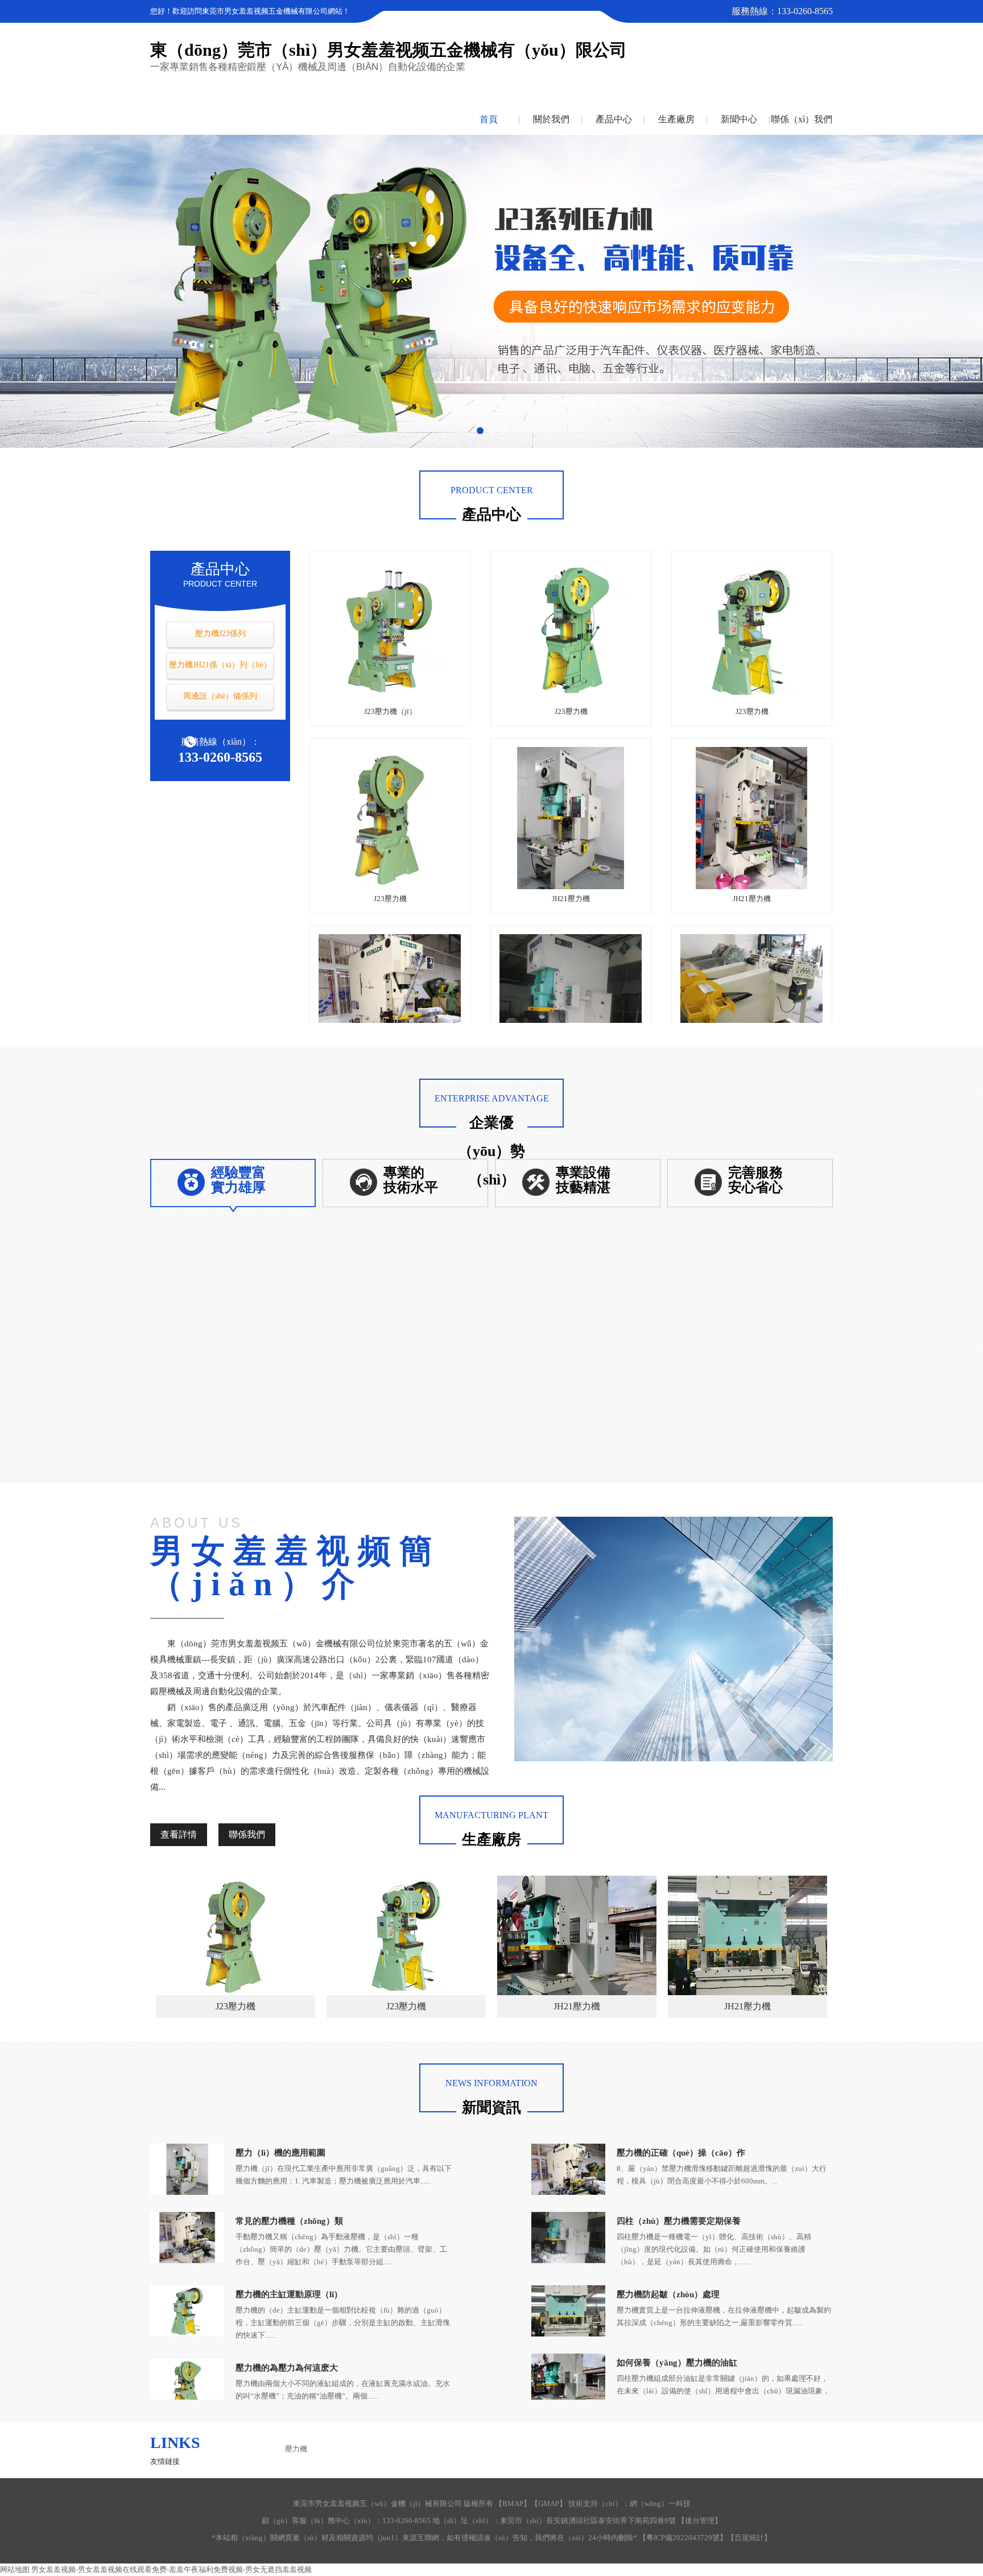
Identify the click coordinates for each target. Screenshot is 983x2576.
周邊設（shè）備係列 (220, 696)
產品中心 (614, 119)
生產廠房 (676, 119)
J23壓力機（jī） (390, 711)
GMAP (549, 2503)
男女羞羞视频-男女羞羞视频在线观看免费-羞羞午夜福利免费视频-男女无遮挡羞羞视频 (172, 2569)
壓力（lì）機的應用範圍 (280, 2153)
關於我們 (551, 119)
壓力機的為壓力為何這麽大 (287, 2368)
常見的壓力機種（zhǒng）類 (289, 2221)
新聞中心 (739, 119)
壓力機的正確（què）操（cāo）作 (681, 2153)
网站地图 (15, 2569)
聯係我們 (247, 1834)
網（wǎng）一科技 (660, 2503)
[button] (480, 431)
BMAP (513, 2503)
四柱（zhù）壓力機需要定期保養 (679, 2221)
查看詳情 (179, 1834)
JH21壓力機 (571, 899)
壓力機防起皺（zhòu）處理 (668, 2294)
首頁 (489, 119)
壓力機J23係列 (220, 633)
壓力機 (296, 2449)
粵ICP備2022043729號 (683, 2538)
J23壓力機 (571, 711)
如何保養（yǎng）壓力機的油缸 (677, 2363)
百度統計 (749, 2538)
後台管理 (700, 2521)
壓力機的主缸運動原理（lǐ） (289, 2294)
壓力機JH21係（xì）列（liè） (220, 665)
